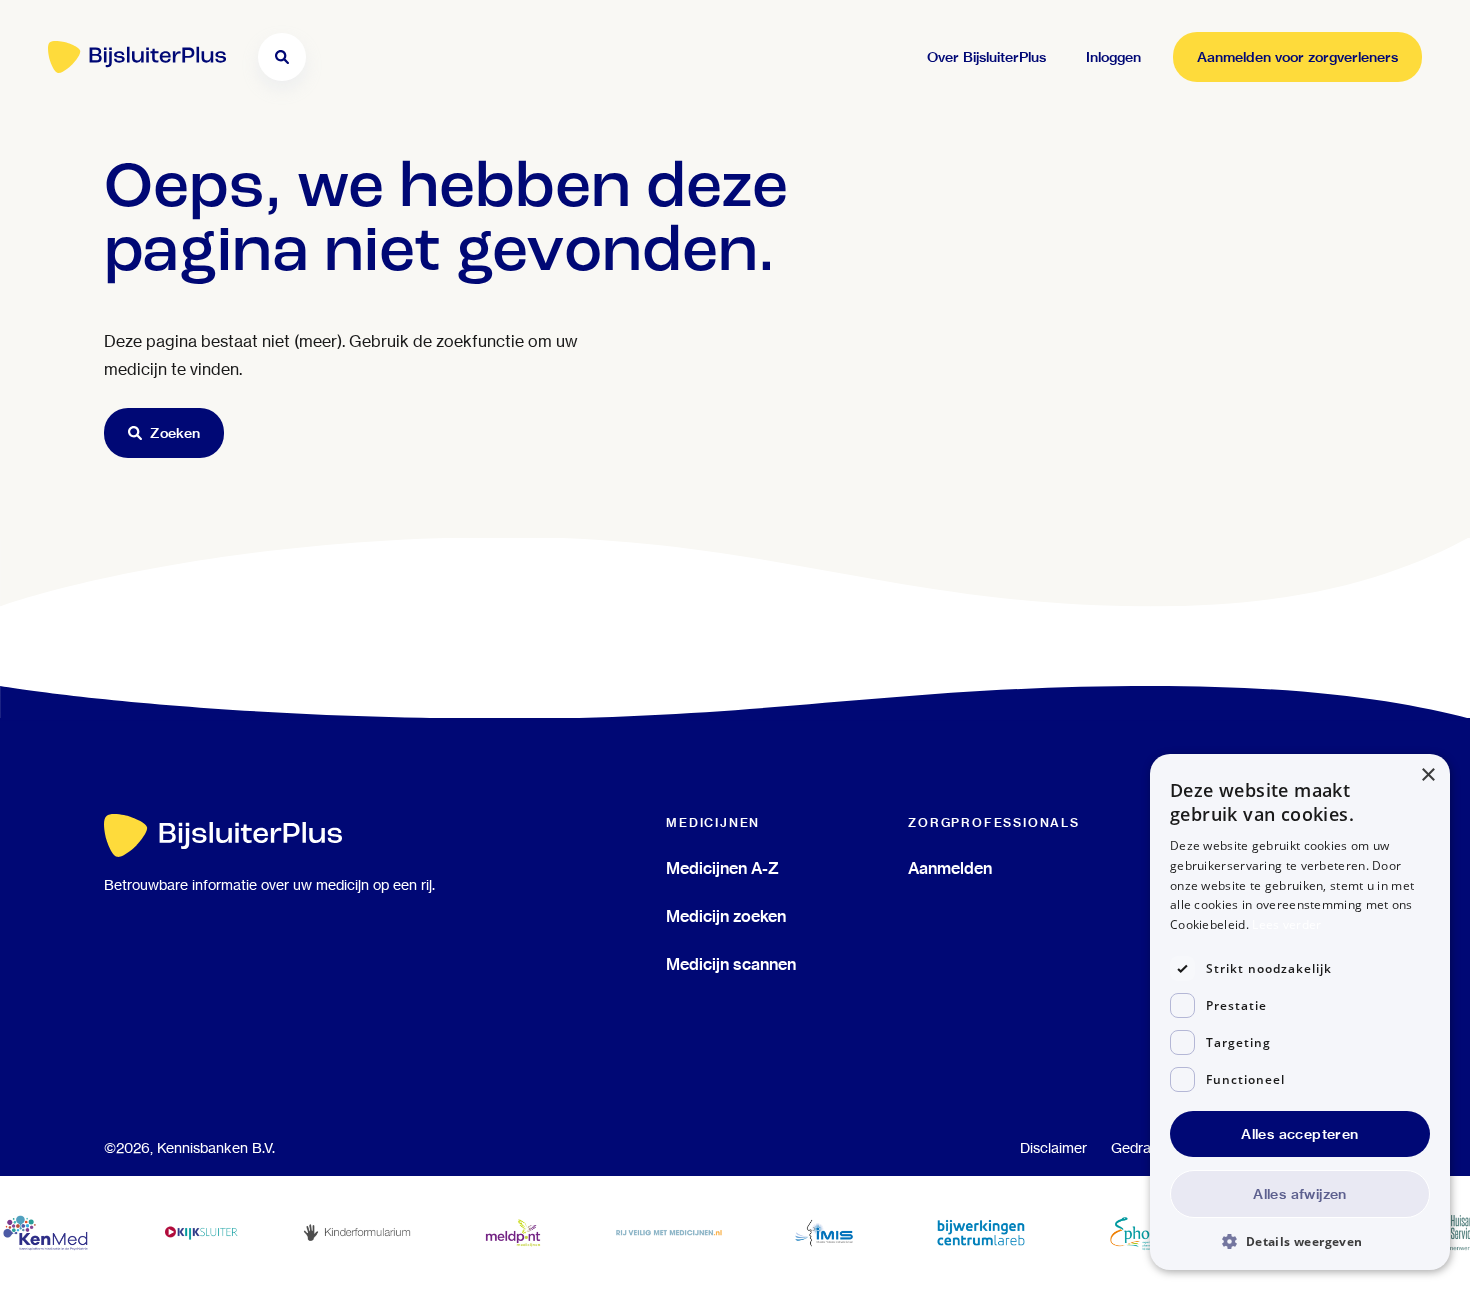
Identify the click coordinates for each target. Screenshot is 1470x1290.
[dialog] (1300, 1012)
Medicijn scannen (731, 964)
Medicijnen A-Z (722, 868)
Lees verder (1286, 924)
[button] (1300, 1240)
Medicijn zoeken (726, 916)
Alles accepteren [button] (1299, 1134)
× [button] (1427, 775)
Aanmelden (950, 868)
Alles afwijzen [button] (1300, 1194)
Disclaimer (1053, 1148)
